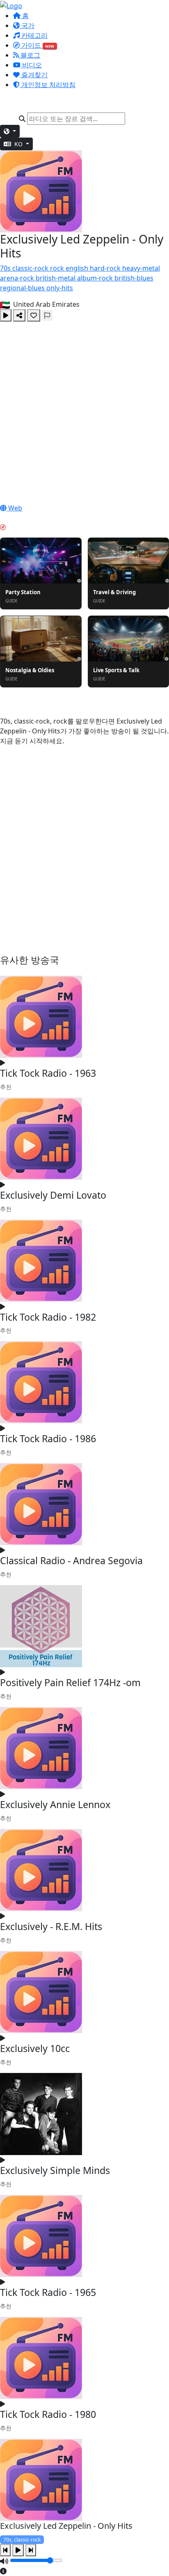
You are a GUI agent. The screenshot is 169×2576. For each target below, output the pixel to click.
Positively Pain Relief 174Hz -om (70, 1682)
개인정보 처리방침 (48, 85)
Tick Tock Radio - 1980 (48, 2414)
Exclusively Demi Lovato (53, 1195)
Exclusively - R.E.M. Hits (51, 1926)
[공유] (19, 315)
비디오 (31, 65)
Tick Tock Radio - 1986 (48, 1439)
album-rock (96, 278)
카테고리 (34, 35)
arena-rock (18, 278)
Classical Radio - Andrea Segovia (71, 1560)
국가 (27, 25)
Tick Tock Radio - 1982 (48, 1317)
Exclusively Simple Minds (55, 2170)
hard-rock (106, 268)
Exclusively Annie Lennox (55, 1804)
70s (6, 268)
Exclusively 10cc (35, 2048)
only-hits (60, 288)
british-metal (56, 278)
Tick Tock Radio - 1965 (48, 2292)
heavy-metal (141, 268)
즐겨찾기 (34, 75)
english (78, 268)
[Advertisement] (84, 410)
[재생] (6, 315)
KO (18, 144)
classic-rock (31, 268)
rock (58, 268)
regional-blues (23, 288)
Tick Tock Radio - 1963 (48, 1073)
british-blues (134, 278)
